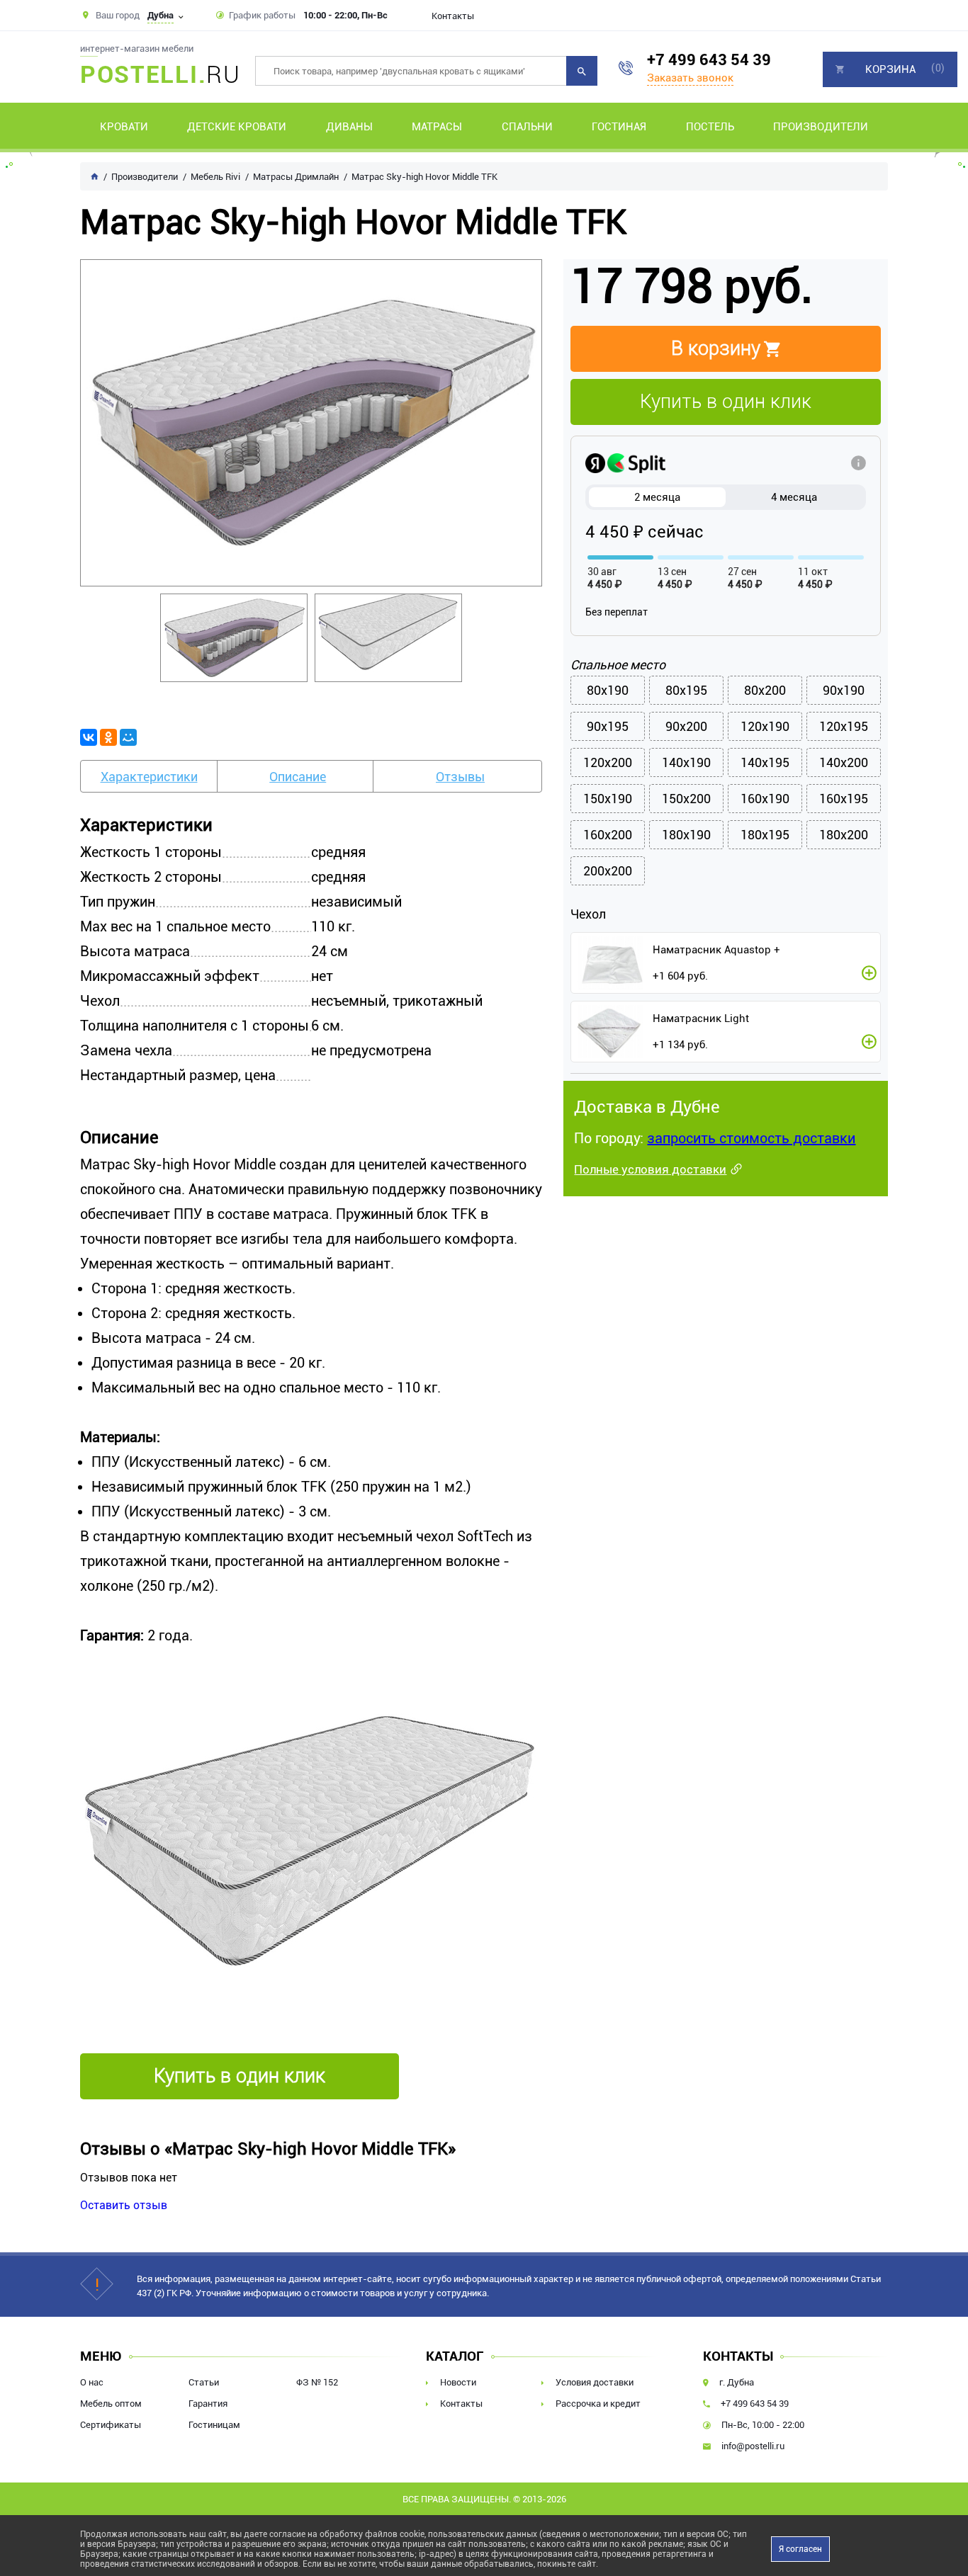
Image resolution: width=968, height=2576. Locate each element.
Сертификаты (111, 2425)
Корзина (890, 69)
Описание (298, 777)
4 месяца (794, 497)
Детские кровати (237, 127)
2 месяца (657, 497)
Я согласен (800, 2549)
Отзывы (460, 777)
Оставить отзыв (124, 2205)
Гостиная (619, 127)
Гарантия (208, 2404)
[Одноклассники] (108, 737)
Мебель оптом (111, 2404)
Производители (821, 127)
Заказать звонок (690, 78)
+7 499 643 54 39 (709, 60)
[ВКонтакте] (89, 737)
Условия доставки (595, 2382)
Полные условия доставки (650, 1169)
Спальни (527, 127)
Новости (458, 2382)
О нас (92, 2382)
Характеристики (149, 777)
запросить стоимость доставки (751, 1138)
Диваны (349, 127)
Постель (710, 127)
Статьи (204, 2382)
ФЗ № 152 (317, 2382)
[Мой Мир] (128, 737)
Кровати (124, 127)
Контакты (453, 16)
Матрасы (437, 127)
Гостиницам (214, 2425)
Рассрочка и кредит (598, 2404)
